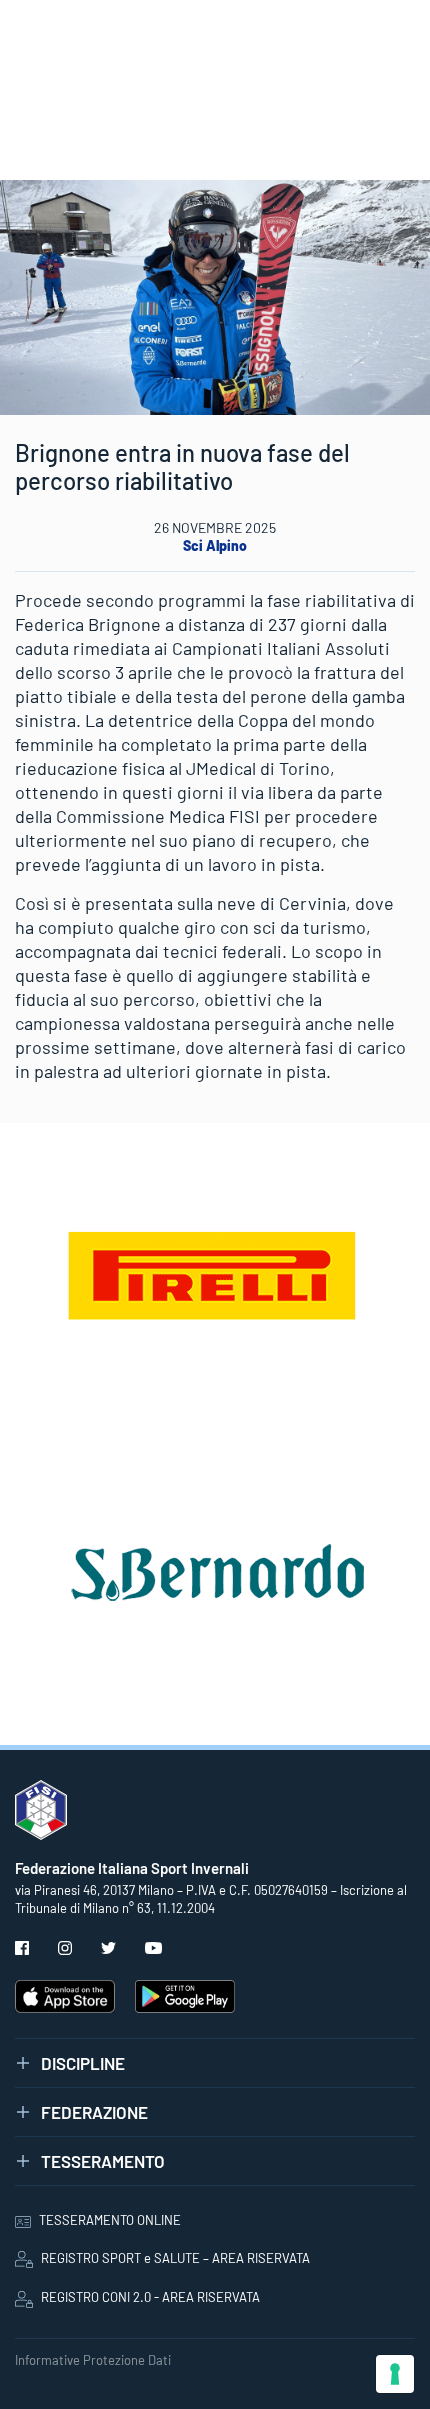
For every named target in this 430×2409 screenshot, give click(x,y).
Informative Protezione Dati (93, 2360)
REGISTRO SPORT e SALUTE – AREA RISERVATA (175, 2258)
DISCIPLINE (83, 2063)
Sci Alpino (215, 545)
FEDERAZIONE (94, 2112)
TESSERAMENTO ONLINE (110, 2220)
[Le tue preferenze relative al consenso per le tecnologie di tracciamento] (395, 2374)
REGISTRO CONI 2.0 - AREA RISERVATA (150, 2297)
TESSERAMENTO (103, 2161)
